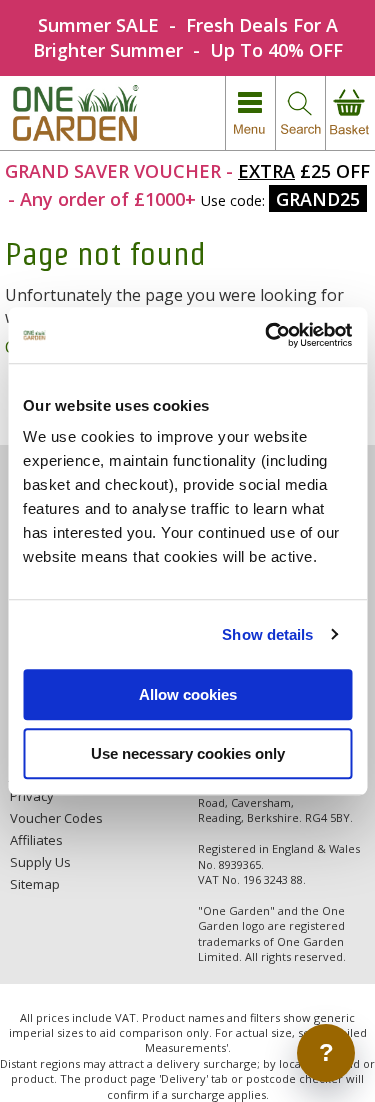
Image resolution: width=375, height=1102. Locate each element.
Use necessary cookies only (188, 753)
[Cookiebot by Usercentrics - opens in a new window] (267, 335)
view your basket (350, 113)
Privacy (32, 796)
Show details (267, 634)
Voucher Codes (56, 818)
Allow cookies (188, 694)
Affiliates (36, 840)
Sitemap (35, 884)
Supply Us (40, 862)
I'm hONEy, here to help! (195, 1053)
